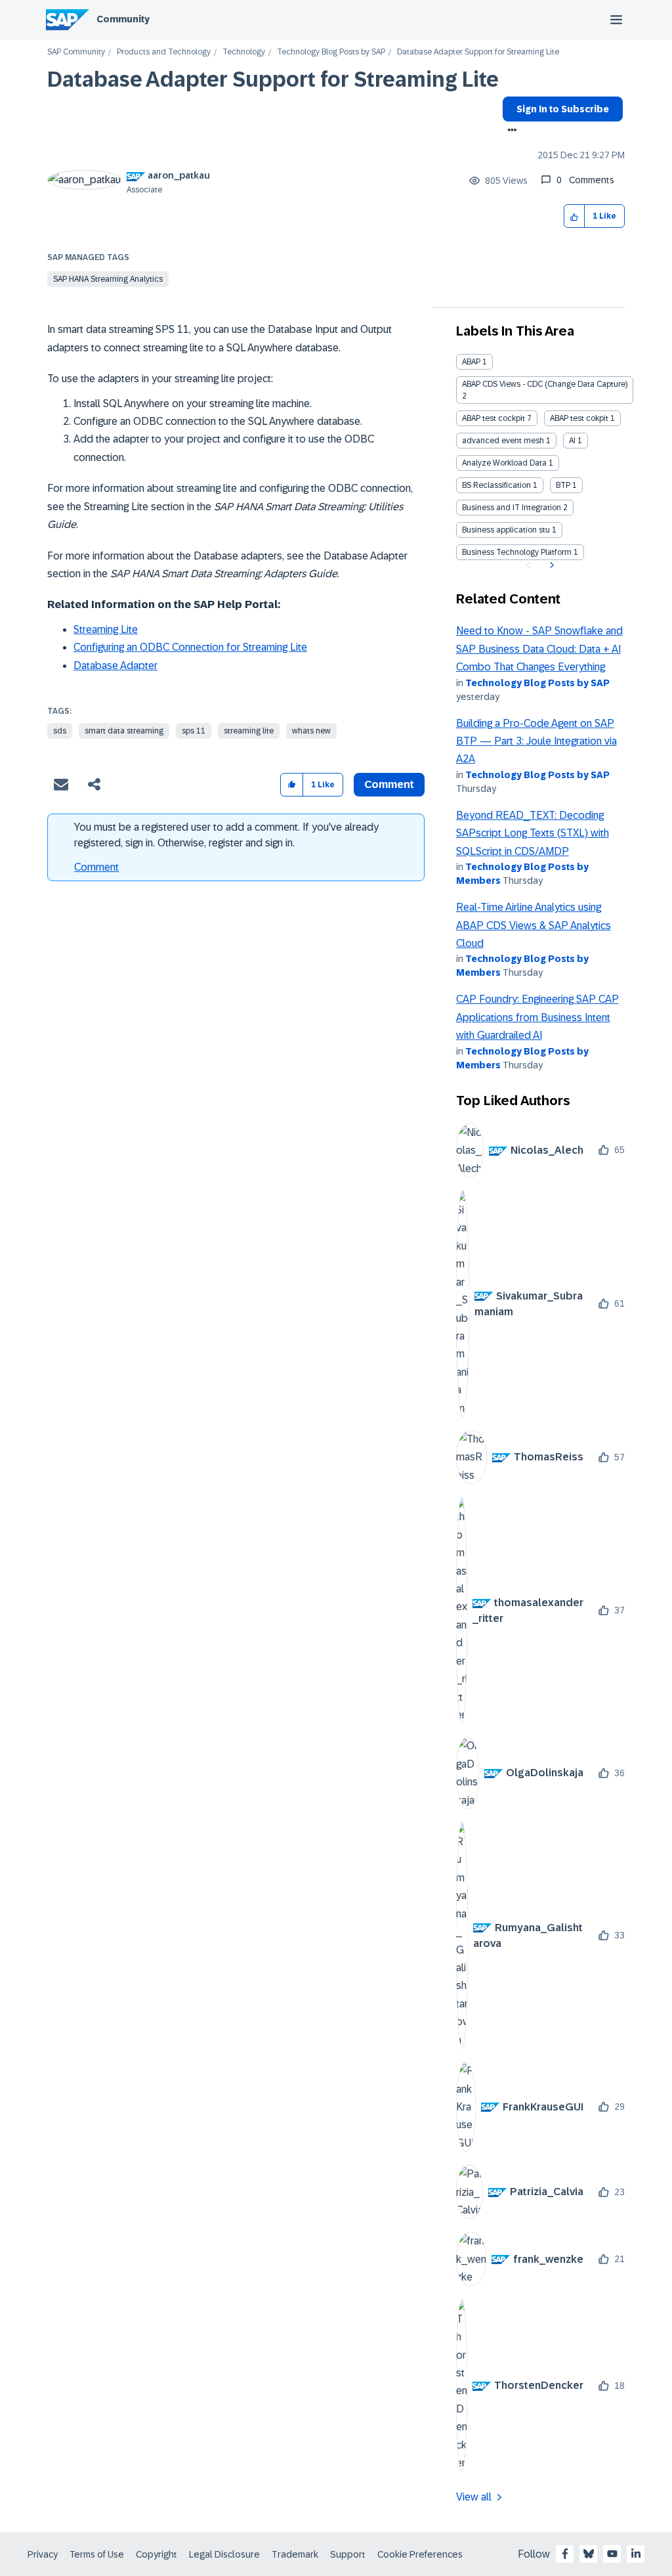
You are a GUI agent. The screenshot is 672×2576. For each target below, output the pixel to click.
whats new (311, 731)
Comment (96, 867)
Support (348, 2554)
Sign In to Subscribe (563, 109)
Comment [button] (389, 784)
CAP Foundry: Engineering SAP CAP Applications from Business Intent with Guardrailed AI (537, 1017)
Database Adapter (115, 666)
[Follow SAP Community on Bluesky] (589, 2554)
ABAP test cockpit (493, 418)
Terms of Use (97, 2554)
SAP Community (76, 52)
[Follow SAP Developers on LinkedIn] (636, 2554)
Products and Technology (164, 52)
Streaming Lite (106, 629)
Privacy (43, 2554)
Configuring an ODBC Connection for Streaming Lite (190, 647)
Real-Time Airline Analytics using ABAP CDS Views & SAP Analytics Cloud (534, 925)
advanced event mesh (503, 441)
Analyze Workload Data (504, 463)
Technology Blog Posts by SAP (331, 52)
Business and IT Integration (512, 508)
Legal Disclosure (224, 2554)
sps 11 (194, 731)
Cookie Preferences (420, 2554)
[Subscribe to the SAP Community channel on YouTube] (612, 2554)
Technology (244, 52)
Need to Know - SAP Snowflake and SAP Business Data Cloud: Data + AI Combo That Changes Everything (539, 649)
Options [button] (510, 131)
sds (60, 731)
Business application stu (506, 530)
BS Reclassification (496, 485)
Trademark (295, 2554)
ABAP (471, 362)
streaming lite (249, 731)
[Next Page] (550, 565)
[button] (575, 216)
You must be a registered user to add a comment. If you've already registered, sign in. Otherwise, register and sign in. (226, 835)
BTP (563, 485)
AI (572, 441)
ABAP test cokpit (579, 418)
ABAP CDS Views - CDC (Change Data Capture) (545, 384)
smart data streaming (124, 731)
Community (123, 19)
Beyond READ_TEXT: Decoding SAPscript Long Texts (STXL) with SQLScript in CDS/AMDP (533, 833)
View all (474, 2497)
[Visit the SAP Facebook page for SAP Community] (565, 2554)
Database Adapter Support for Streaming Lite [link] (478, 52)
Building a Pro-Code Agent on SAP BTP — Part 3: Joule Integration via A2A (536, 741)
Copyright (157, 2554)
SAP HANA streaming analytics (108, 279)
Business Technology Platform (517, 552)
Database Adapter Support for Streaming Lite (273, 79)
